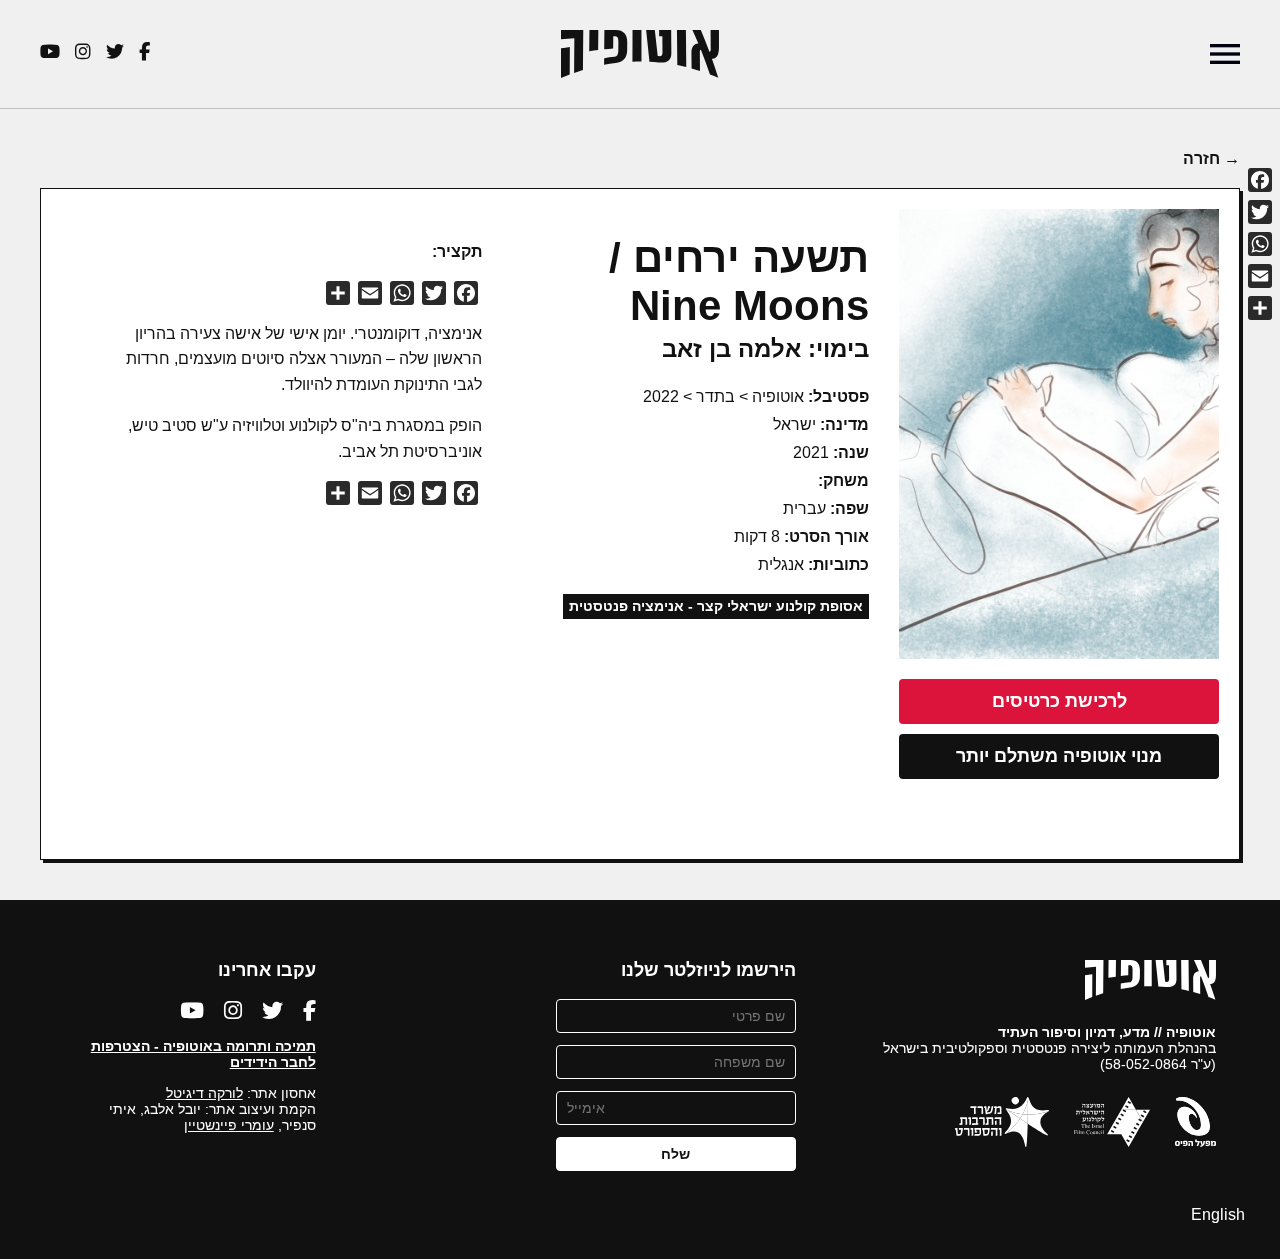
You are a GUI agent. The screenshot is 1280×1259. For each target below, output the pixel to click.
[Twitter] (1260, 212)
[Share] (1260, 308)
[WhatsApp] (1260, 244)
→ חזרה (1211, 158)
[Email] (1260, 276)
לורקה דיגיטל (204, 1093)
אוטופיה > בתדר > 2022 (723, 396)
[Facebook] (1260, 180)
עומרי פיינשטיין (229, 1125)
